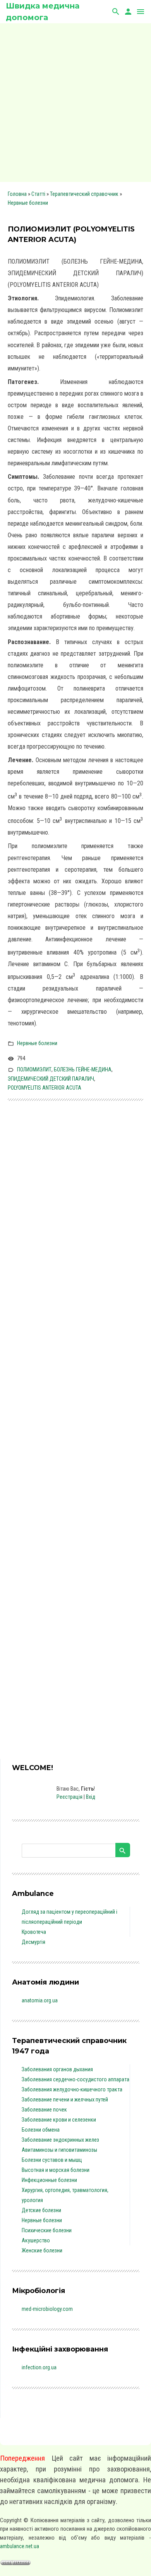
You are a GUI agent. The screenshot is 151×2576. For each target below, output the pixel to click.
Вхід (91, 1797)
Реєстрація (69, 1797)
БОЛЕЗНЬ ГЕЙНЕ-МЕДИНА (83, 1069)
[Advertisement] (75, 103)
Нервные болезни (28, 203)
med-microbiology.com (47, 2309)
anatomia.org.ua (40, 2000)
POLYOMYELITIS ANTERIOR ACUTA (45, 1088)
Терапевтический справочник (84, 194)
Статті (38, 194)
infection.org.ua (39, 2367)
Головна (17, 194)
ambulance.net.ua (20, 2546)
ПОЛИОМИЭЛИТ (34, 1069)
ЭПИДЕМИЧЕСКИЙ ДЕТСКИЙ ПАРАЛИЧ (51, 1079)
